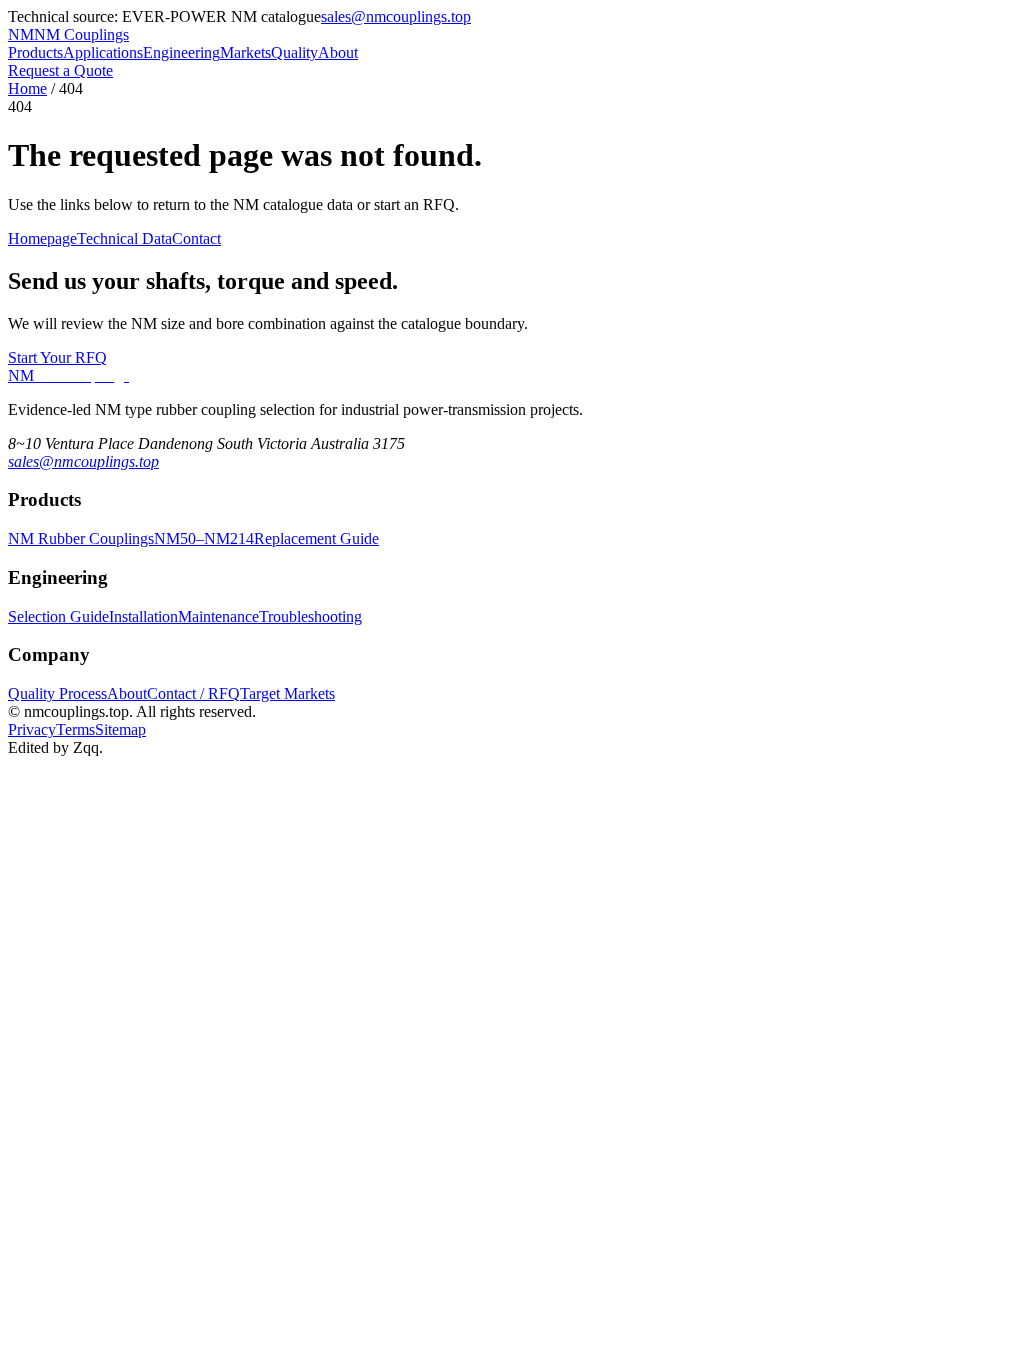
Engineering (181, 52)
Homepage (42, 238)
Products (35, 52)
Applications (103, 52)
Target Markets (287, 693)
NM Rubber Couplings (81, 538)
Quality (294, 52)
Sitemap (120, 729)
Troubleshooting (310, 616)
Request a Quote (60, 70)
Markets (245, 52)
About (338, 52)
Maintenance (218, 616)
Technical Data (124, 238)
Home (27, 88)
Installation (143, 616)
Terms (75, 729)
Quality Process (57, 693)
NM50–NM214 (204, 538)
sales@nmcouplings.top (396, 16)
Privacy (32, 729)
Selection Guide (58, 616)
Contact (196, 238)
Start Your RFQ (57, 357)
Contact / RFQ (193, 693)
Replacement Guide (316, 538)
